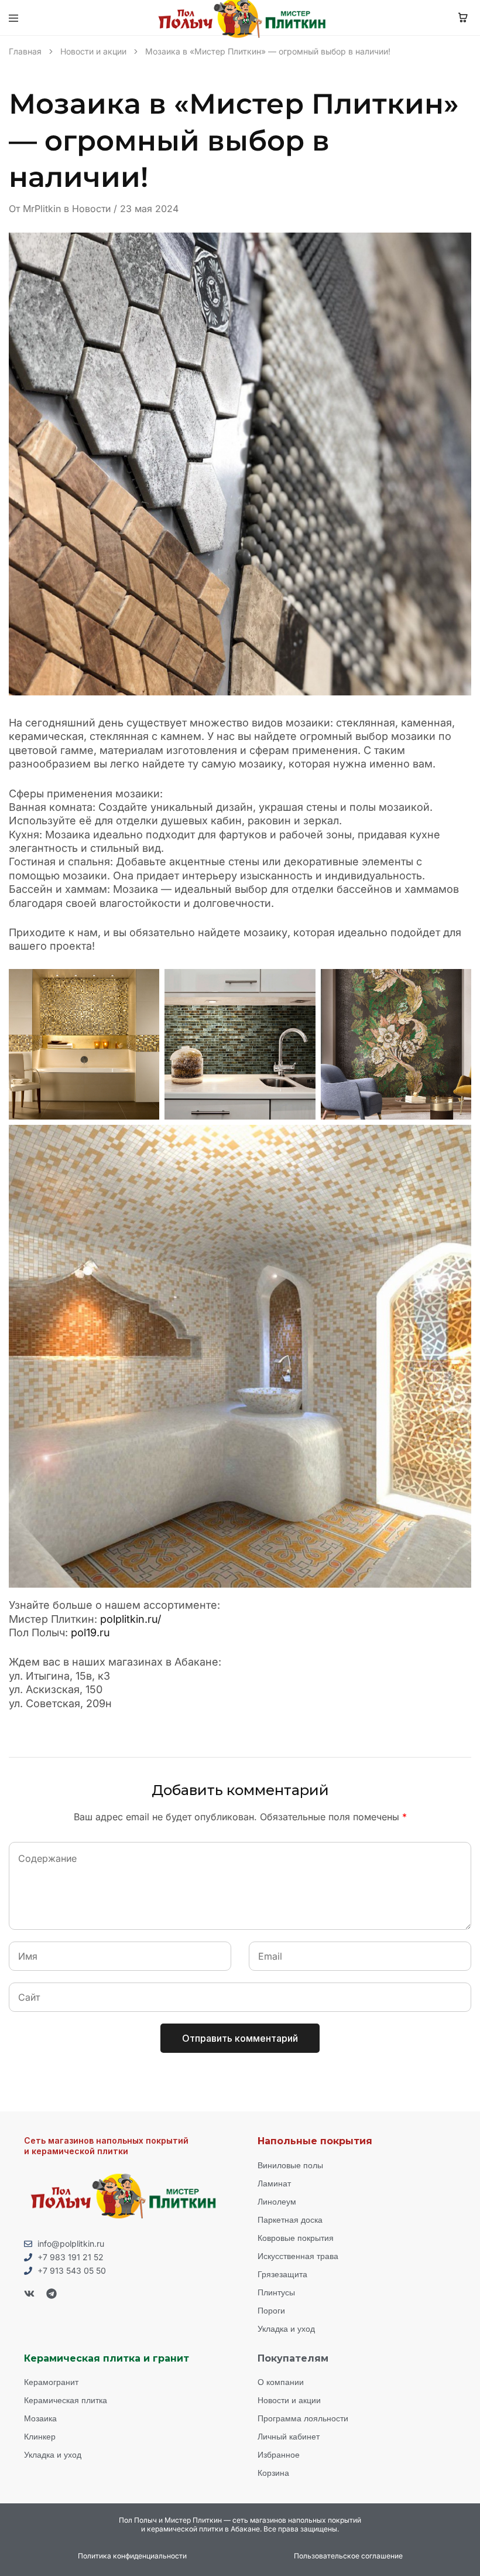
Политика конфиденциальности (132, 2556)
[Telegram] (52, 2294)
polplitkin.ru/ (131, 1619)
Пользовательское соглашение (348, 2556)
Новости (91, 209)
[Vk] (29, 2294)
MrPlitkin (42, 209)
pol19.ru (90, 1632)
